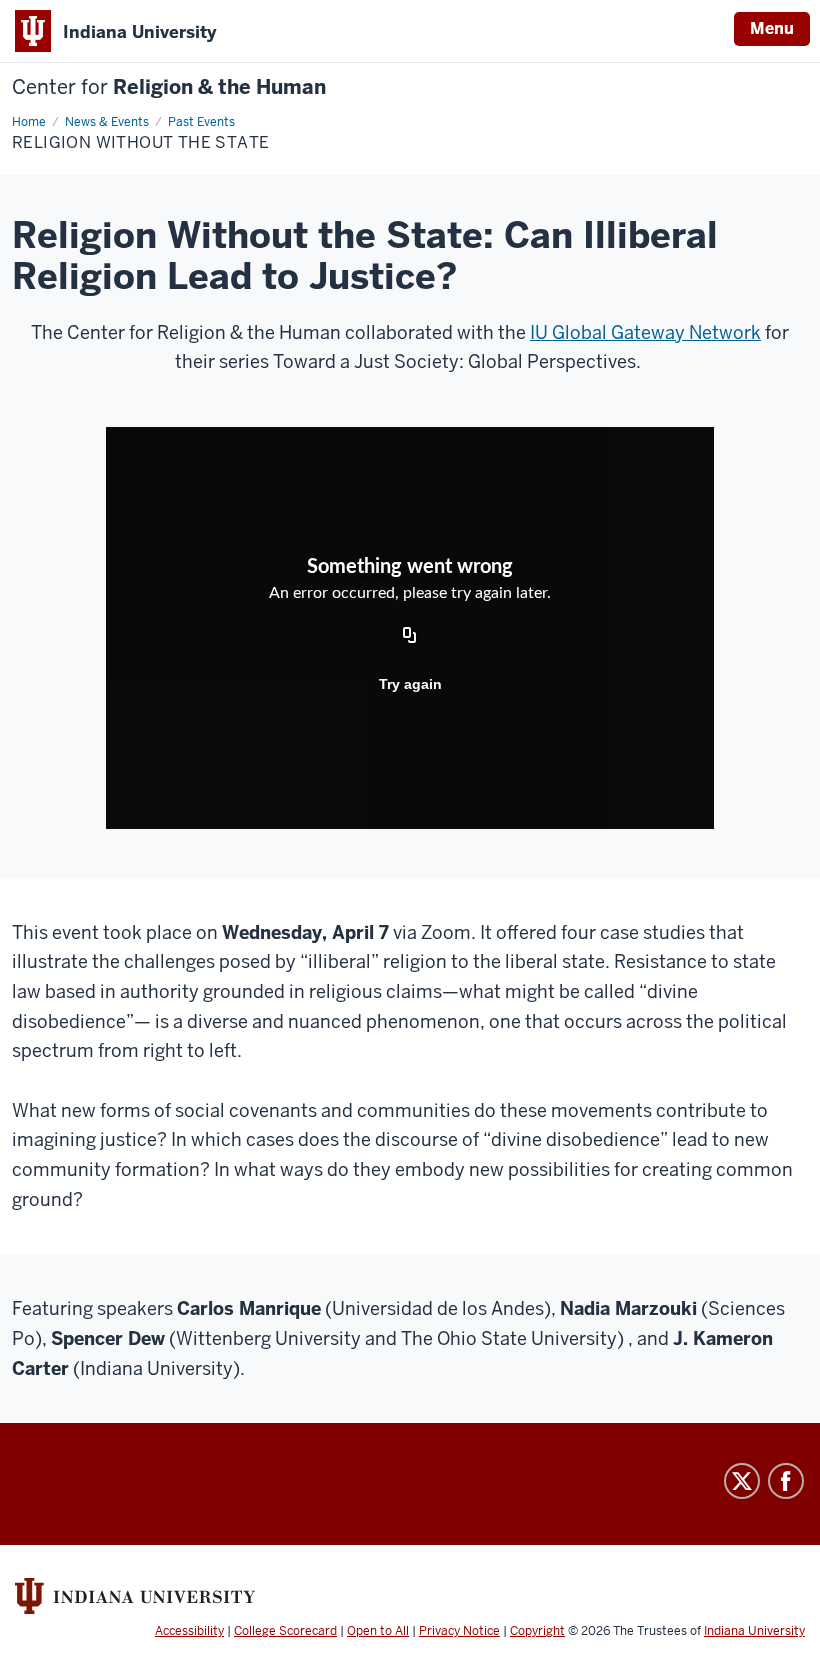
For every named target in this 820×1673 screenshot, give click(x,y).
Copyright (537, 1631)
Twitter (742, 1481)
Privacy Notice (459, 1631)
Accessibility (189, 1631)
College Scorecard (285, 1631)
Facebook (786, 1481)
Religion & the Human (169, 87)
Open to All (378, 1631)
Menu (772, 28)
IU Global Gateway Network (645, 332)
